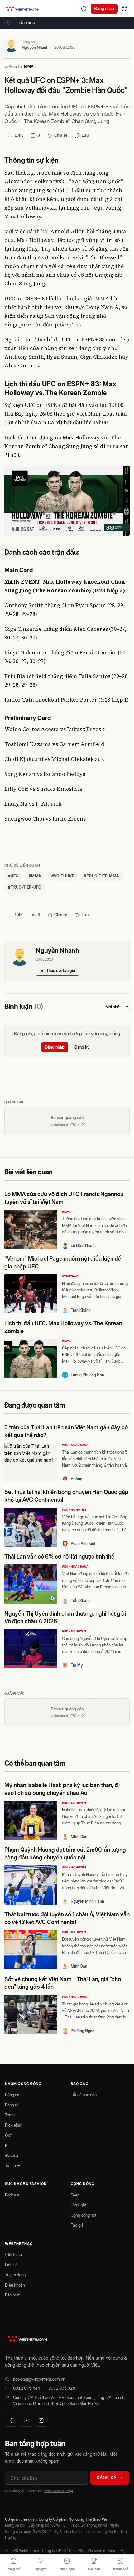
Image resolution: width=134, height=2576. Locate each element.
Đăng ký (82, 1047)
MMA (29, 66)
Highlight (79, 2205)
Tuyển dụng (15, 2275)
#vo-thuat (63, 876)
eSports (12, 2155)
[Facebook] (11, 2420)
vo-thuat (12, 66)
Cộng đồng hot (84, 2215)
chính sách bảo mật (58, 2491)
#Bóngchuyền (74, 1510)
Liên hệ (11, 2265)
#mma (35, 876)
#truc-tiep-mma (102, 876)
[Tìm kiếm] (84, 9)
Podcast (12, 2195)
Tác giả (77, 2225)
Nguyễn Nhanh (35, 47)
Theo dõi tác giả (61, 970)
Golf (9, 2135)
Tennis (11, 2115)
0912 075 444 (26, 2388)
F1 (7, 2145)
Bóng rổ (12, 2105)
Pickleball (14, 2125)
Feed (75, 2195)
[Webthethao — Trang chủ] (22, 9)
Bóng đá (12, 2095)
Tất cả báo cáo (84, 2095)
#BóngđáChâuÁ (75, 1445)
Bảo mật (12, 2295)
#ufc (13, 876)
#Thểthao (70, 1276)
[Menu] (125, 9)
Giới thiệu (13, 2255)
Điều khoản (15, 2285)
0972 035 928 (62, 2388)
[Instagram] (41, 2420)
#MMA (67, 1212)
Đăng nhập (104, 8)
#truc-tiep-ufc (25, 887)
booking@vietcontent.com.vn (39, 2379)
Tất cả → (27, 23)
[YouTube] (26, 2420)
